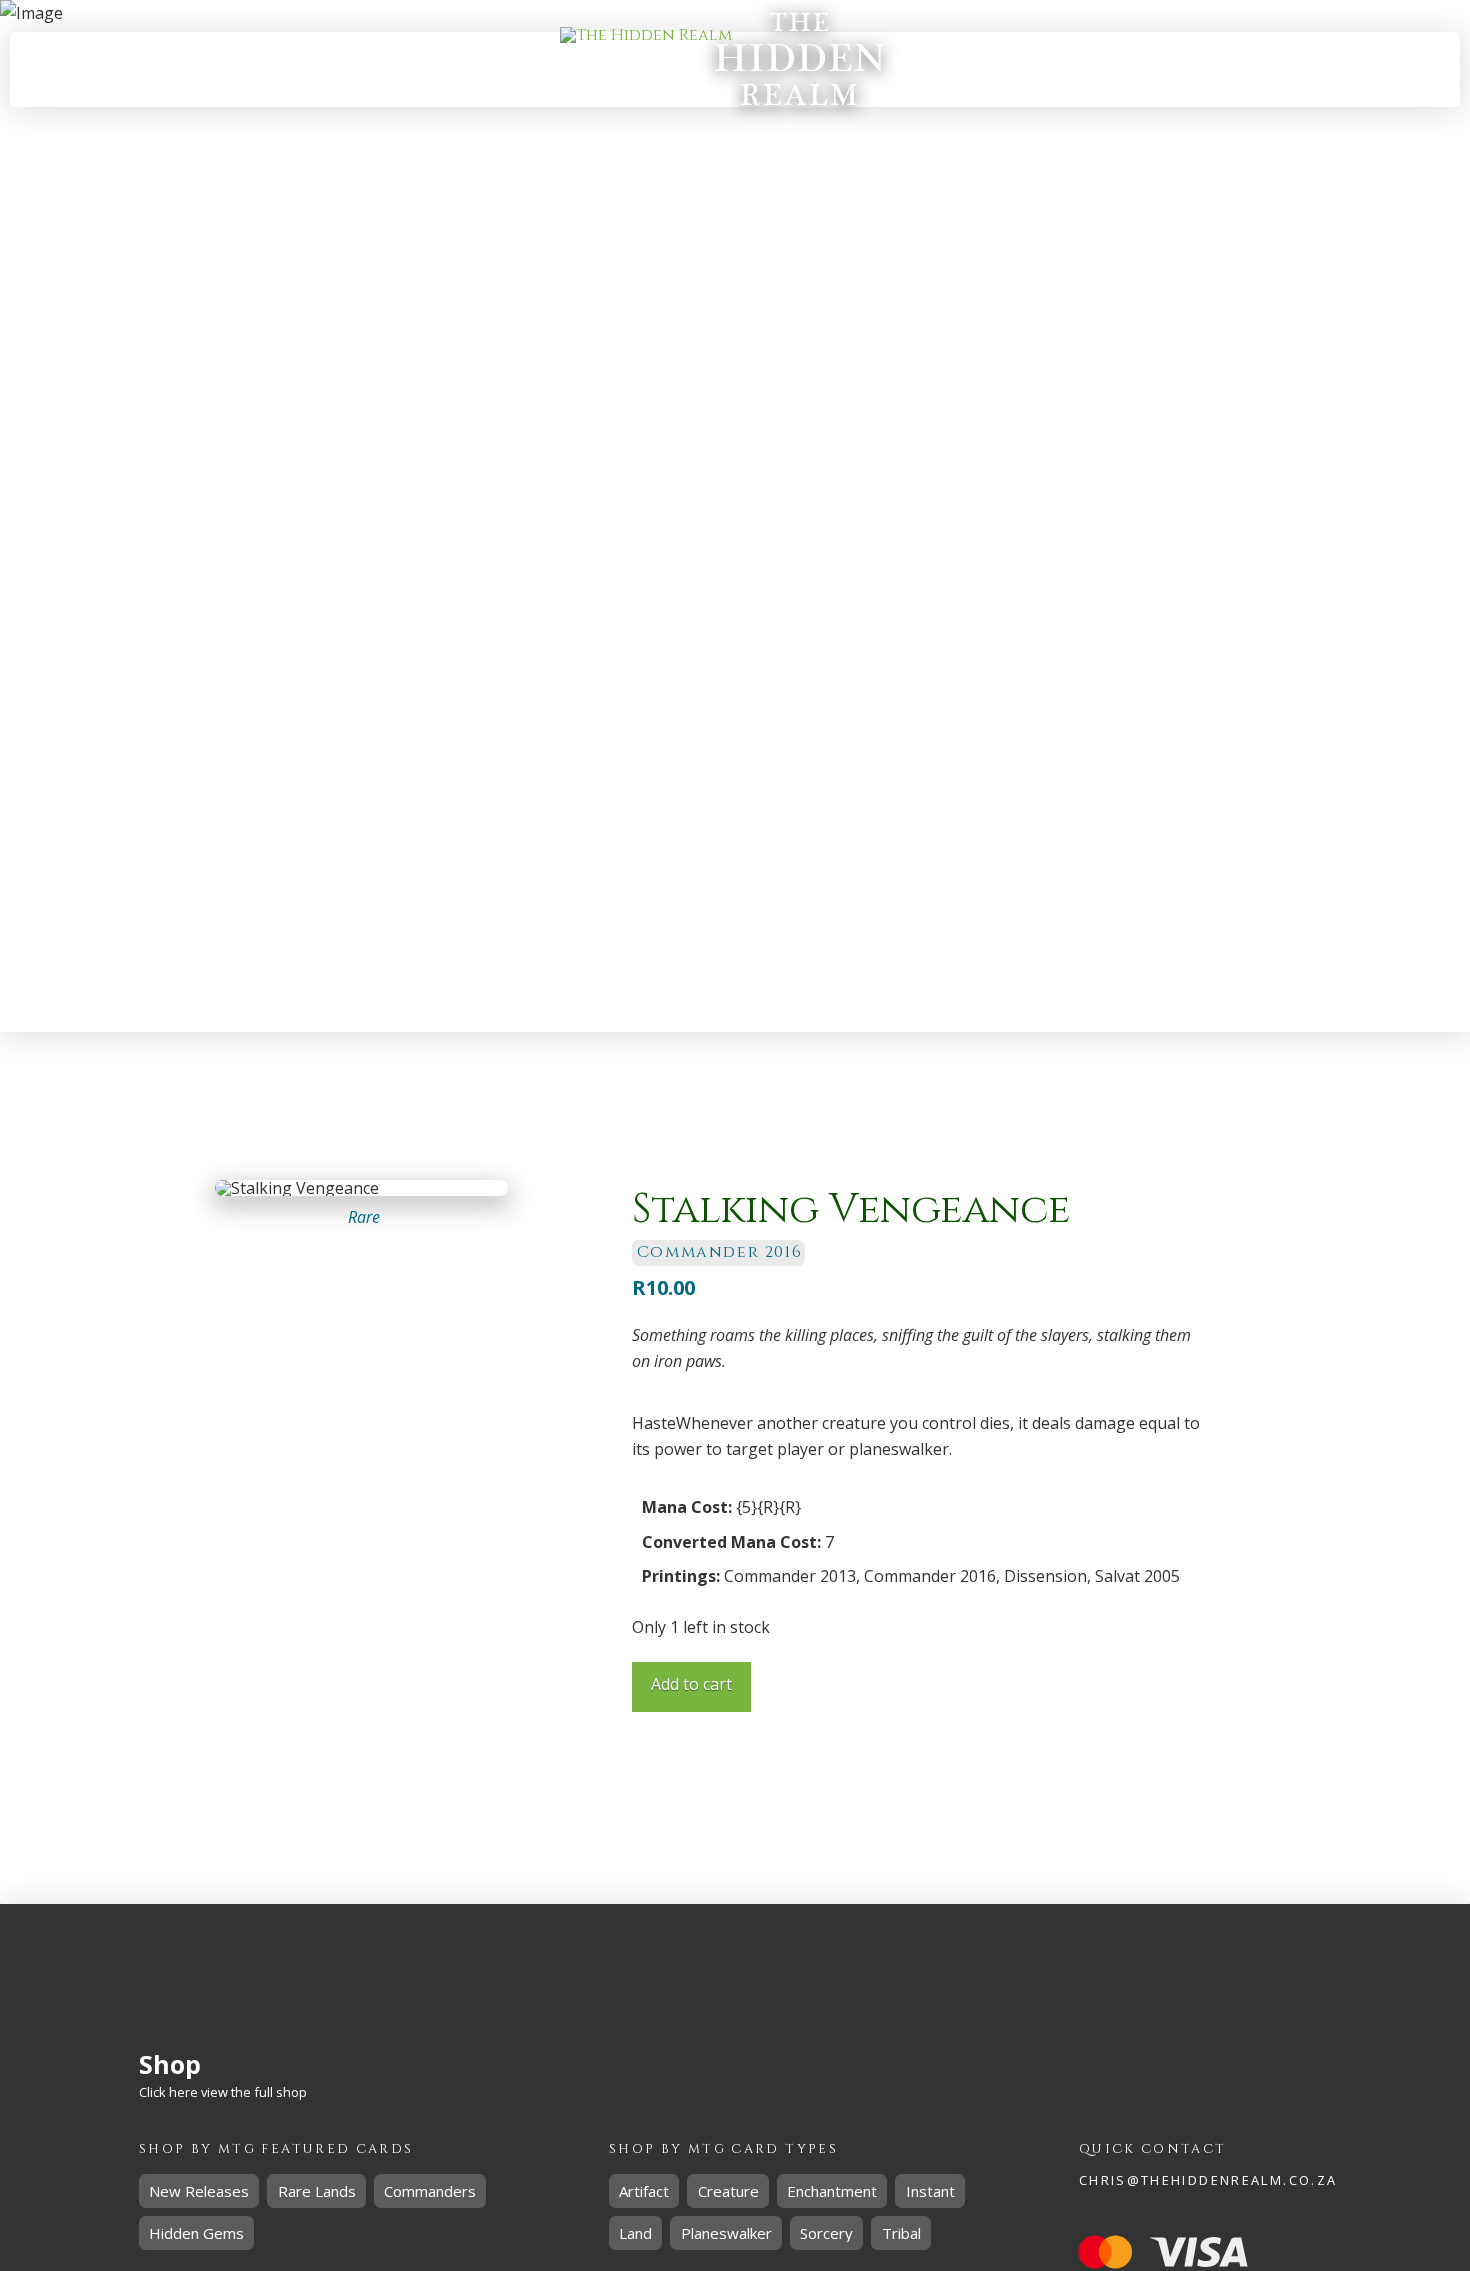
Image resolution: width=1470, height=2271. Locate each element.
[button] (1177, 70)
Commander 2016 (930, 1576)
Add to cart (691, 1684)
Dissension (1045, 1576)
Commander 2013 (790, 1576)
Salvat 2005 (1137, 1576)
